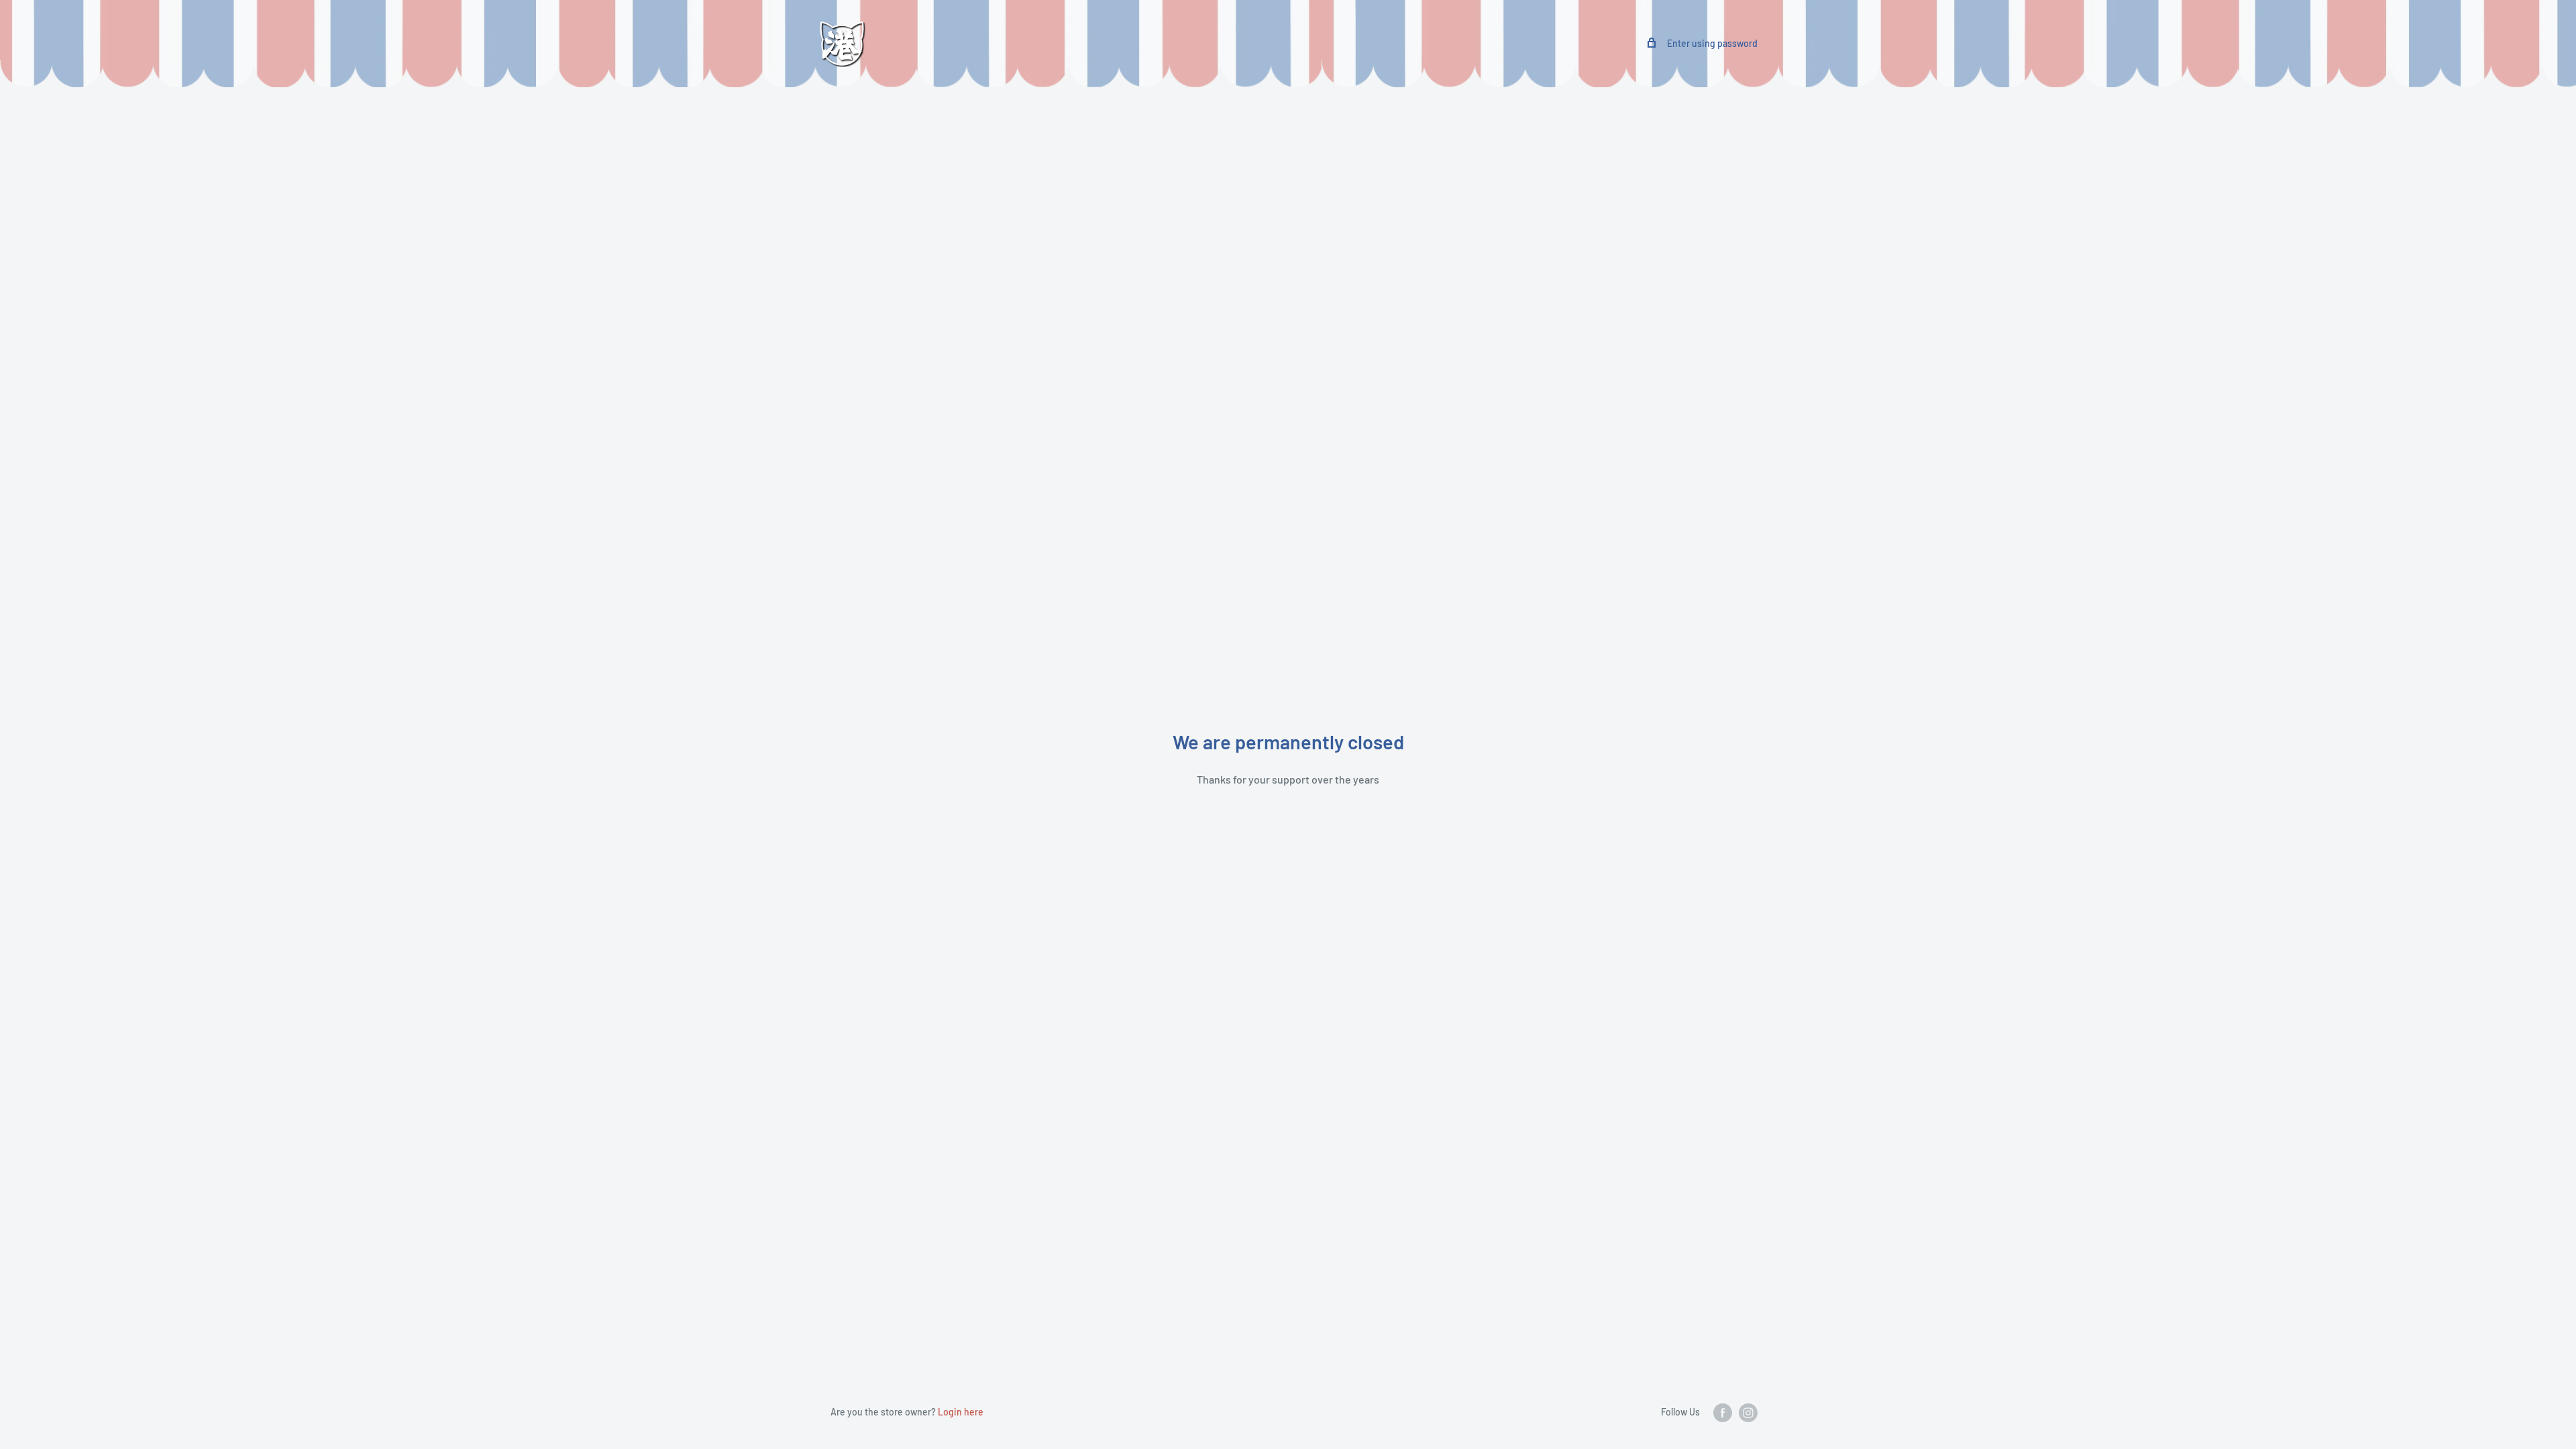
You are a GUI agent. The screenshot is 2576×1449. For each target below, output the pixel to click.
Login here (961, 1412)
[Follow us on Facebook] (1723, 1413)
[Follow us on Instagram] (1748, 1413)
